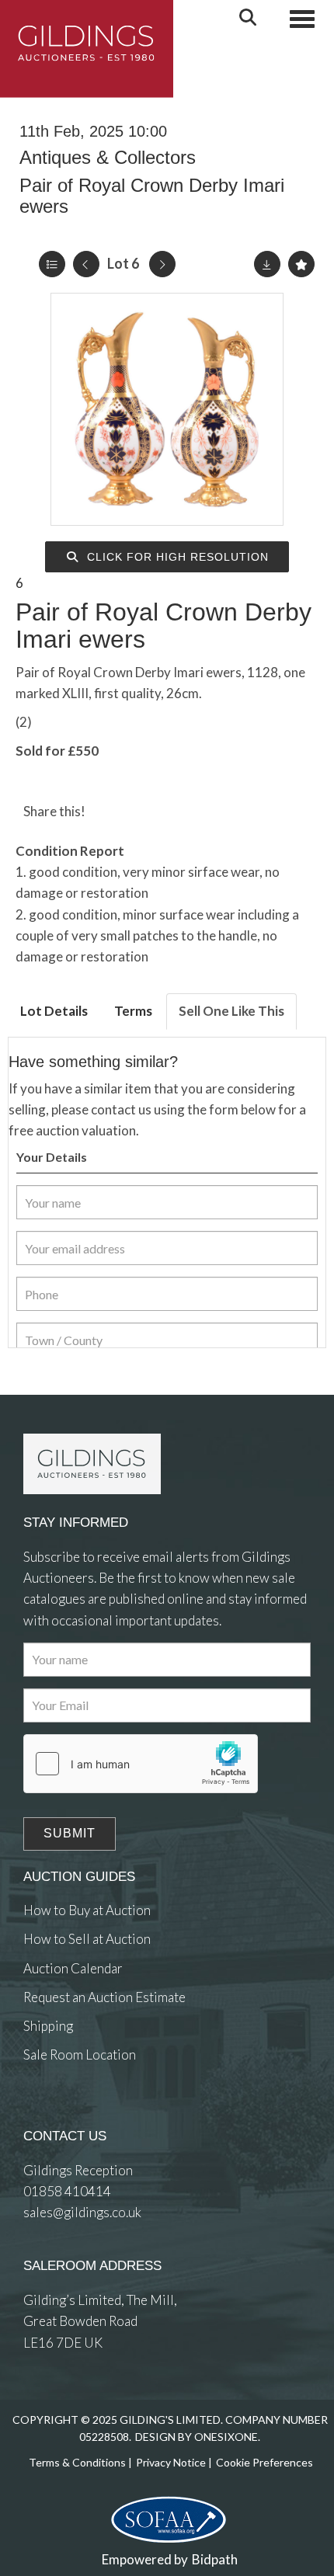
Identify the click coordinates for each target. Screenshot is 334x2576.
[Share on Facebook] (110, 811)
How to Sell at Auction (87, 1939)
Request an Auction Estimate (104, 1997)
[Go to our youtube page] (101, 2112)
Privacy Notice (171, 2462)
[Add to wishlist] (301, 264)
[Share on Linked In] (142, 811)
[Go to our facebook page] (38, 2112)
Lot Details (54, 1011)
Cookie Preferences (264, 2462)
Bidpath (215, 2559)
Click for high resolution (176, 557)
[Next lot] (162, 264)
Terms (133, 1011)
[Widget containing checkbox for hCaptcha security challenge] (141, 1764)
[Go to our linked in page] (70, 2112)
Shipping (48, 2026)
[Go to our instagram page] (173, 811)
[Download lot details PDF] (267, 264)
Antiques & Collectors (108, 157)
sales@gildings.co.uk (82, 2212)
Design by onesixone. (198, 2437)
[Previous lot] (86, 264)
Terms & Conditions (77, 2462)
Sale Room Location (80, 2055)
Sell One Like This (231, 1011)
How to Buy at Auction (87, 1910)
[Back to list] (52, 264)
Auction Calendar (73, 1968)
